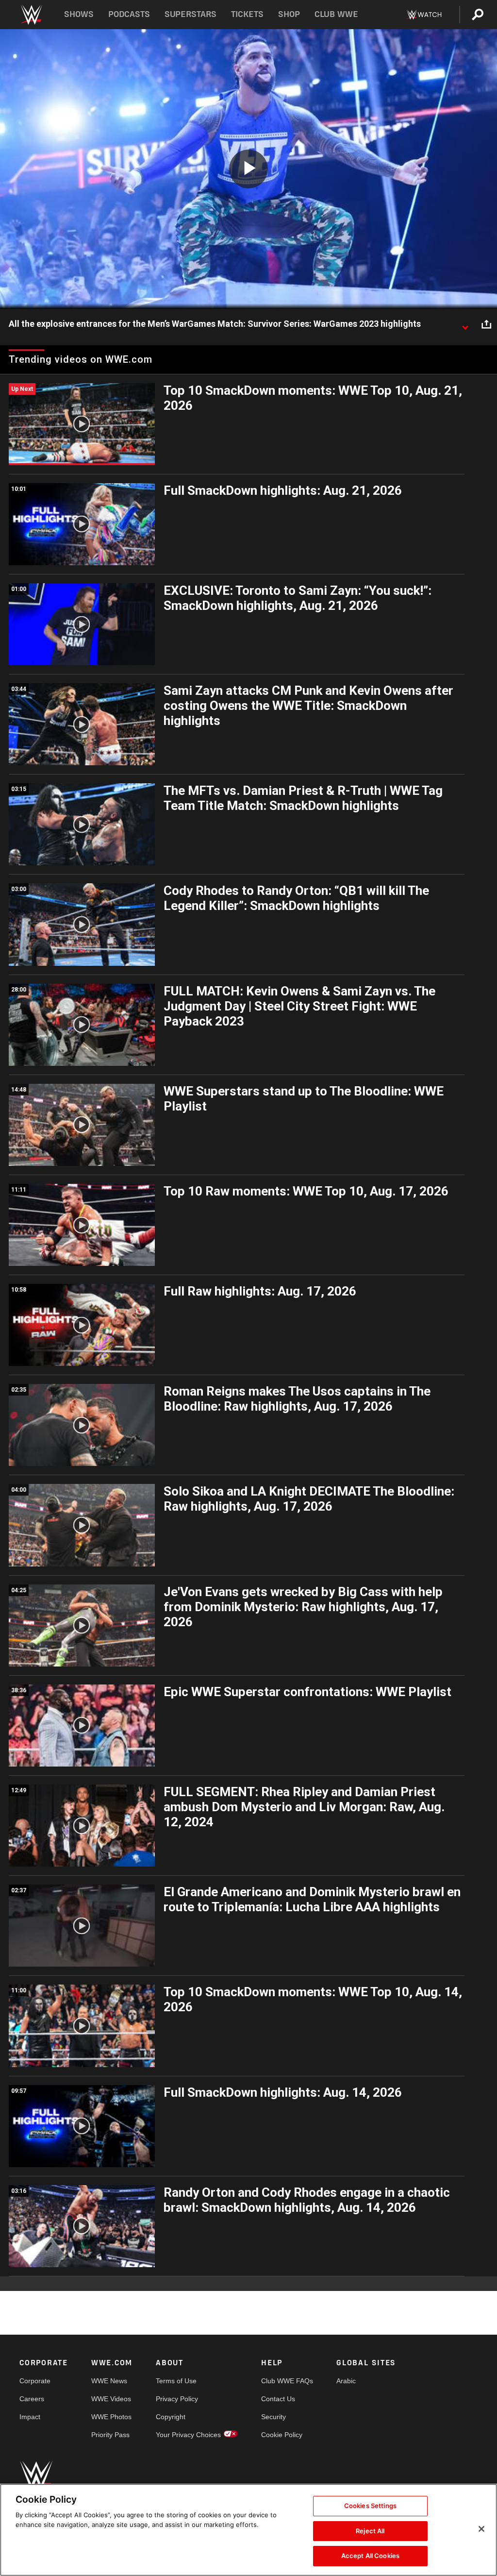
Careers (32, 2399)
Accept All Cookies (370, 2556)
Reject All (370, 2531)
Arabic (346, 2381)
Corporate (35, 2381)
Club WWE (336, 14)
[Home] (31, 15)
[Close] (481, 2529)
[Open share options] (486, 324)
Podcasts (129, 14)
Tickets (247, 14)
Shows (79, 14)
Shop (289, 14)
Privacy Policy (177, 2399)
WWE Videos (111, 2399)
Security (273, 2417)
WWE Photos (111, 2417)
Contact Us (278, 2399)
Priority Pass (110, 2435)
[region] (248, 2530)
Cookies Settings (370, 2506)
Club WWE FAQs (287, 2381)
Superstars (191, 14)
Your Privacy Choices (188, 2435)
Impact (30, 2417)
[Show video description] (465, 324)
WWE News (109, 2381)
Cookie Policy (282, 2435)
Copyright (171, 2417)
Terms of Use (176, 2381)
